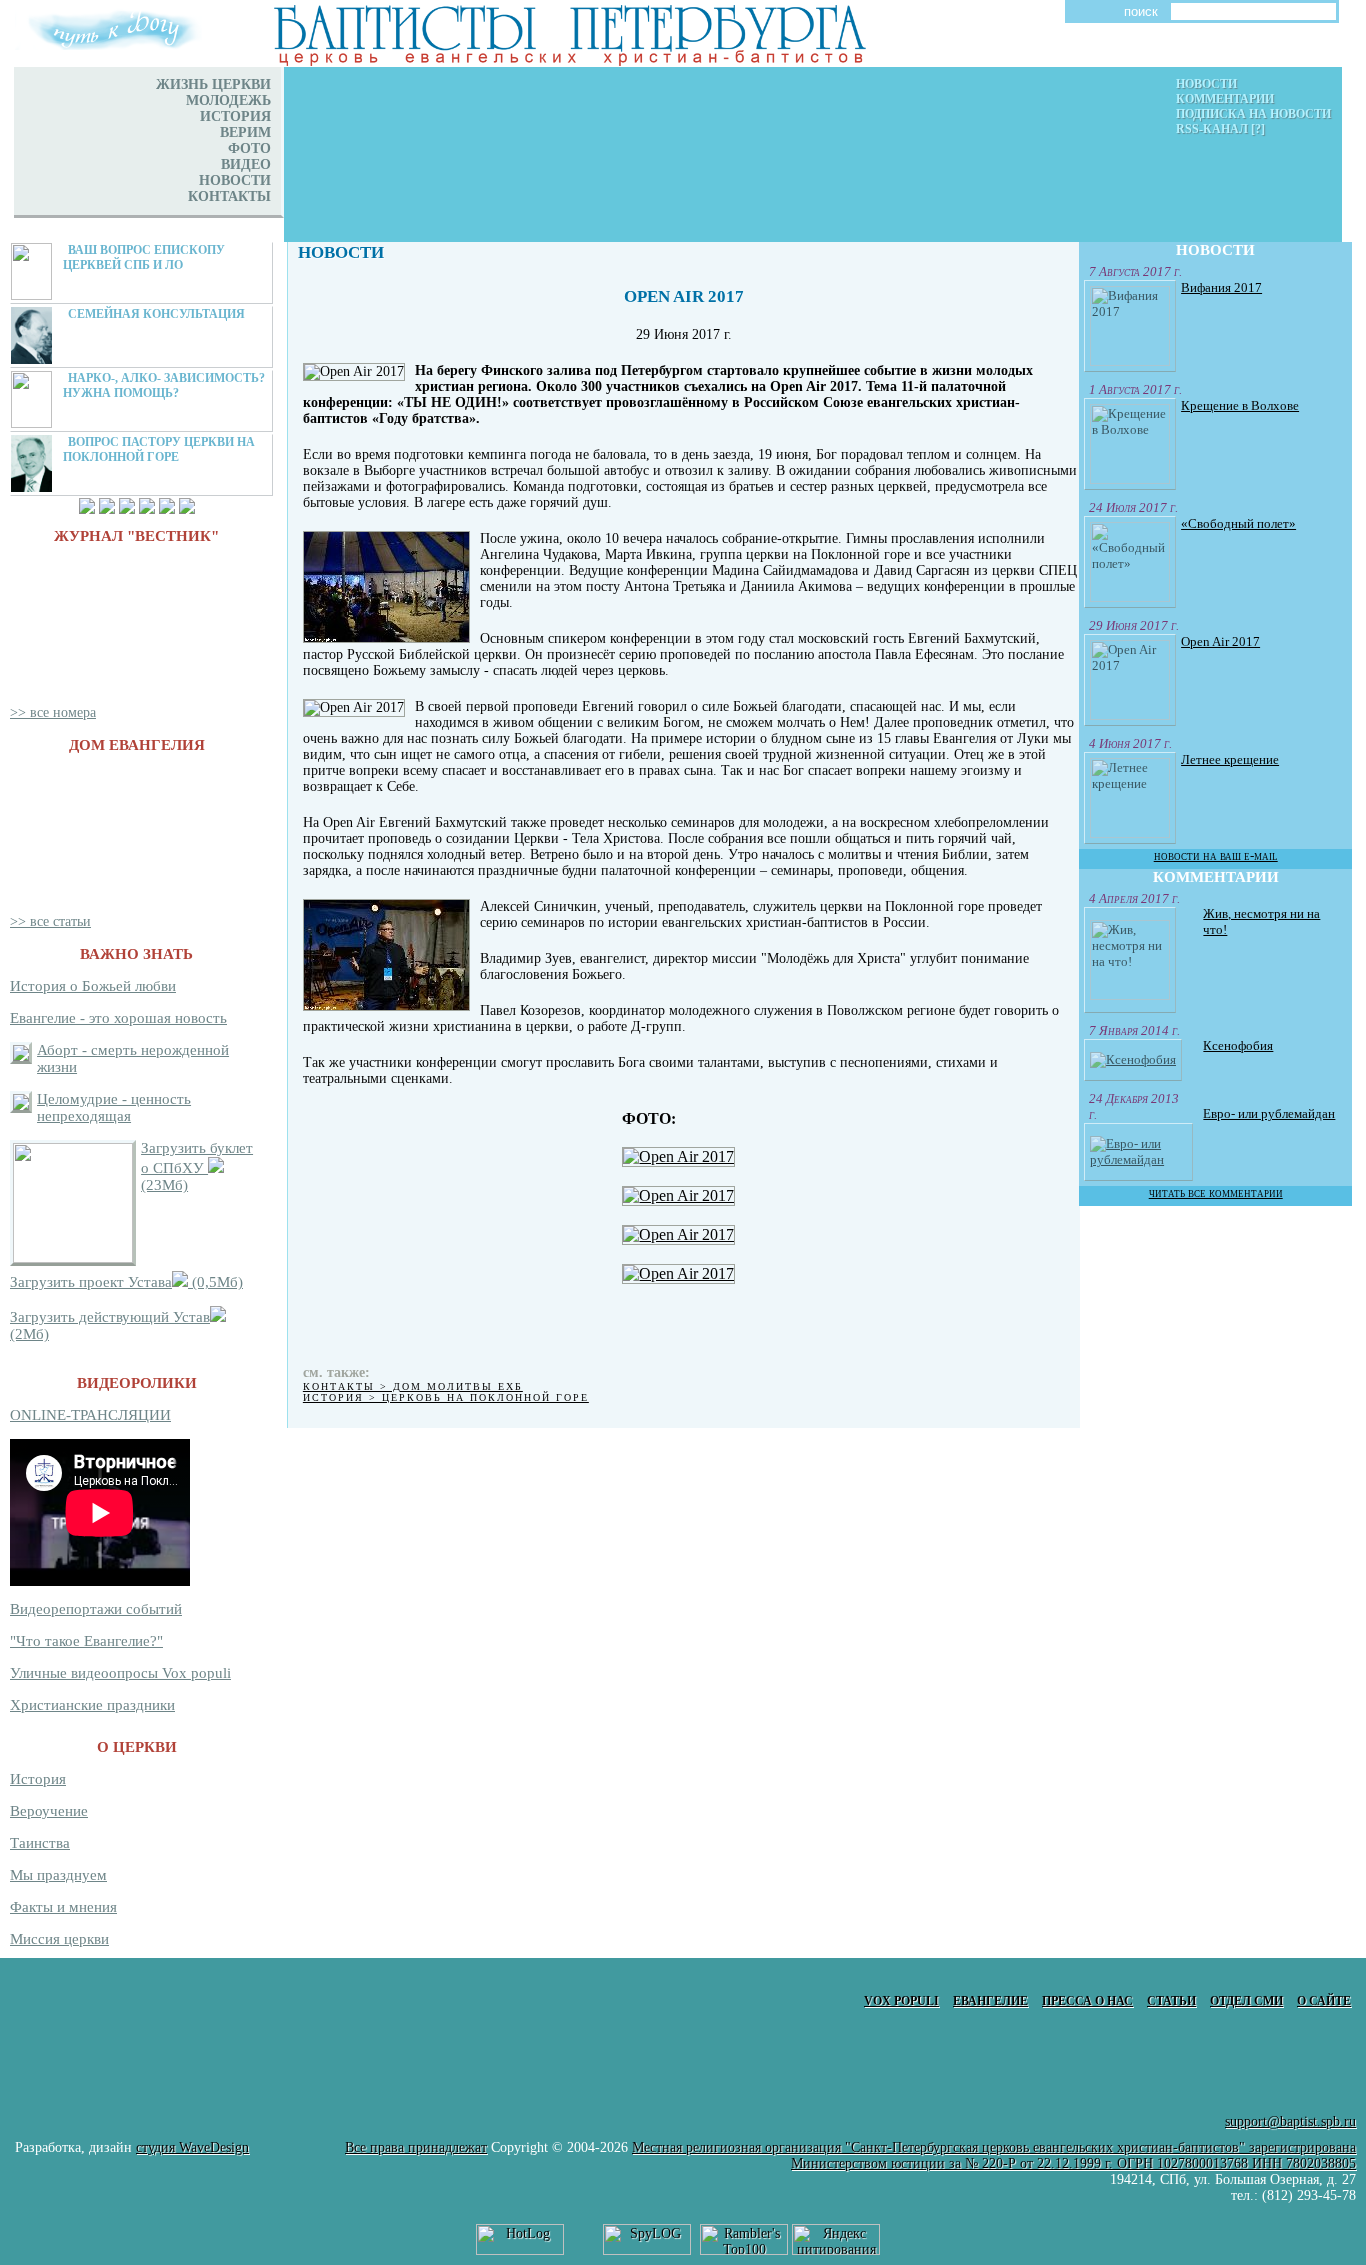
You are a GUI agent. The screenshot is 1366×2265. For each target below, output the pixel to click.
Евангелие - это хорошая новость (118, 1018)
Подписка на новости (1253, 114)
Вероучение (49, 1811)
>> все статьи (50, 921)
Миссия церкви (59, 1939)
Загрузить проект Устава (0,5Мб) (126, 1282)
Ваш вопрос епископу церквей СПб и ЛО (144, 257)
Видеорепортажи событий (96, 1609)
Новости (1206, 84)
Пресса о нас (1087, 2001)
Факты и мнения (63, 1907)
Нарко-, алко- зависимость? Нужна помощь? (164, 385)
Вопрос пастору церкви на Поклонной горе (159, 449)
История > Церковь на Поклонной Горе (446, 1397)
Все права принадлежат (416, 2147)
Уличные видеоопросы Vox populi (120, 1673)
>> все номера (53, 712)
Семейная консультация (156, 314)
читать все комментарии (1216, 1193)
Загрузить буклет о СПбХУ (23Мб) (197, 1166)
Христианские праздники (92, 1705)
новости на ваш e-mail (1216, 856)
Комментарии (1225, 99)
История (38, 1779)
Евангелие (990, 2001)
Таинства (40, 1843)
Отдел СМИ (1246, 2001)
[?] (1258, 129)
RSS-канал (1212, 129)
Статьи (1171, 2001)
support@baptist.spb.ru (1290, 2121)
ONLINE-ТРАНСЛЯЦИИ (90, 1415)
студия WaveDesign (192, 2147)
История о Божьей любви (93, 986)
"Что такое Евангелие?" (86, 1641)
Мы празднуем (58, 1875)
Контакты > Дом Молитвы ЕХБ (413, 1386)
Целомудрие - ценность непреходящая (114, 1107)
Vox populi (901, 2001)
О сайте (1324, 2001)
